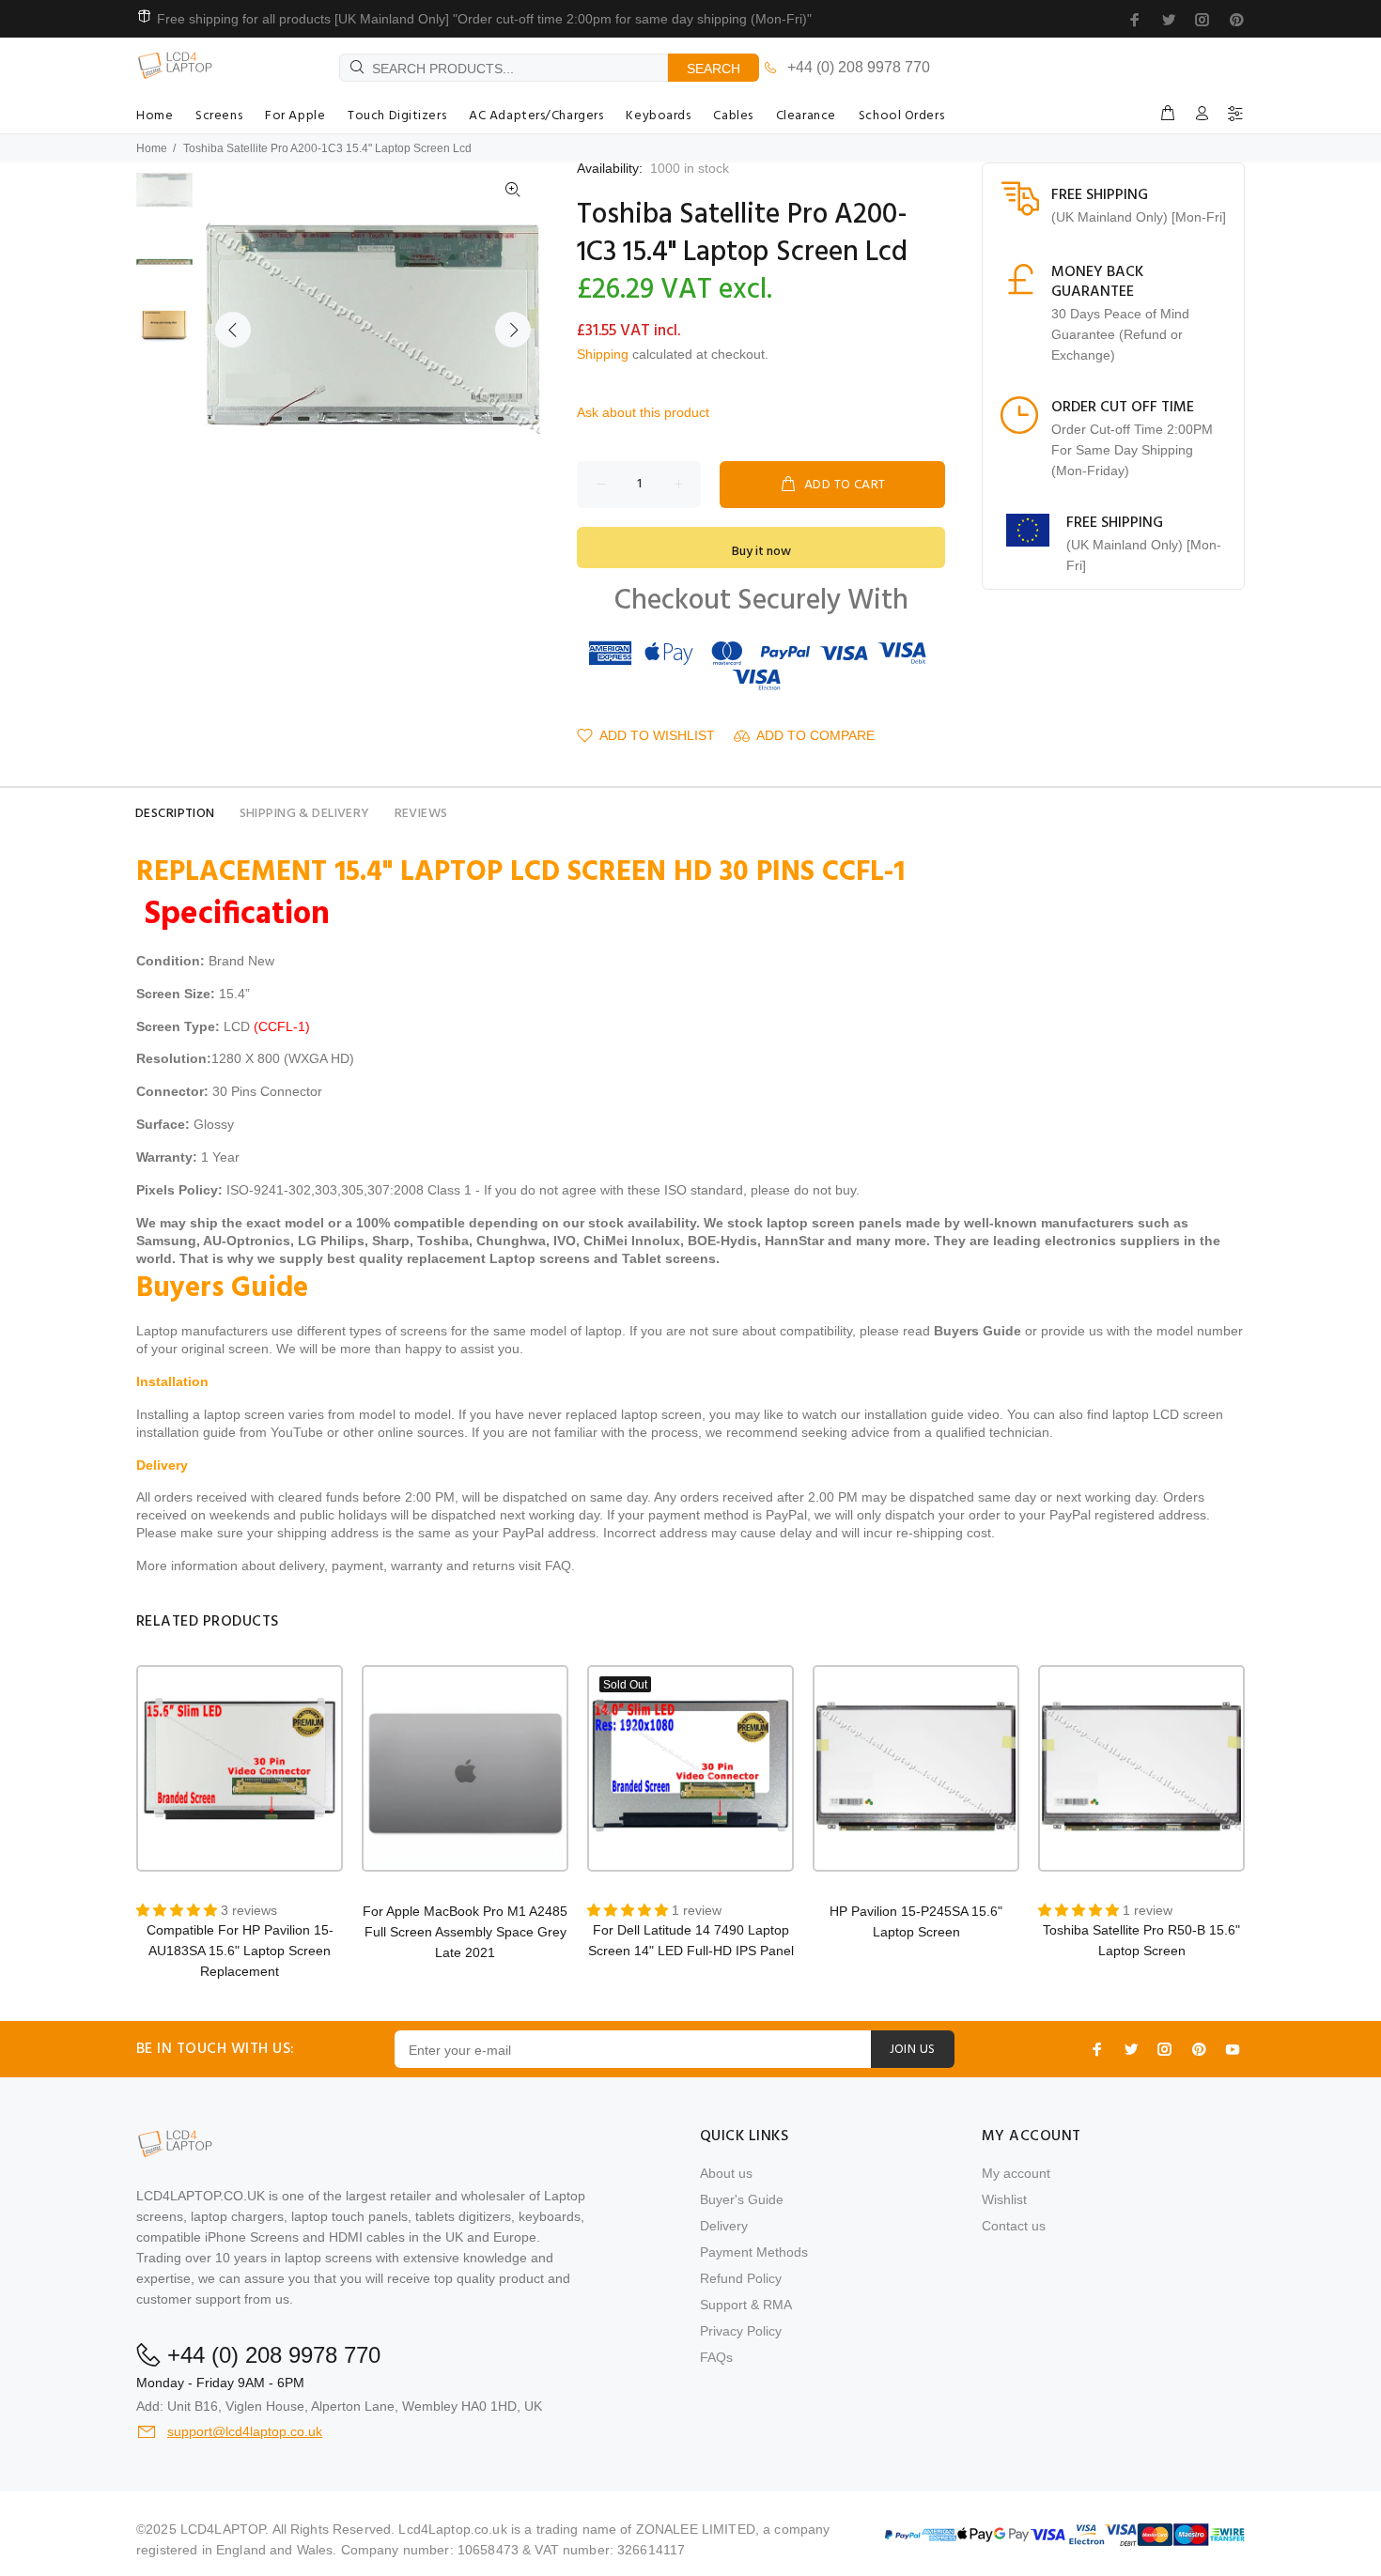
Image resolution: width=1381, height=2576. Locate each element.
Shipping (603, 354)
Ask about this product (643, 412)
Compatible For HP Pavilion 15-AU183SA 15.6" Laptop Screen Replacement (240, 1951)
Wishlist (1004, 2199)
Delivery (724, 2226)
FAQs (716, 2357)
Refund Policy (741, 2278)
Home (152, 148)
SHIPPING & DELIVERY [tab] (305, 814)
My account (1016, 2173)
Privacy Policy (741, 2331)
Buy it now (761, 552)
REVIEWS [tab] (421, 814)
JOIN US (913, 2050)
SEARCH (714, 69)
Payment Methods (754, 2252)
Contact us (1014, 2226)
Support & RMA (746, 2305)
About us (726, 2173)
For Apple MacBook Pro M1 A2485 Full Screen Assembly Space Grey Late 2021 (465, 1932)
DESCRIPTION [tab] (175, 814)
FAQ (558, 1566)
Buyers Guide (978, 1331)
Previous (233, 330)
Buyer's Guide (742, 2199)
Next (513, 330)
